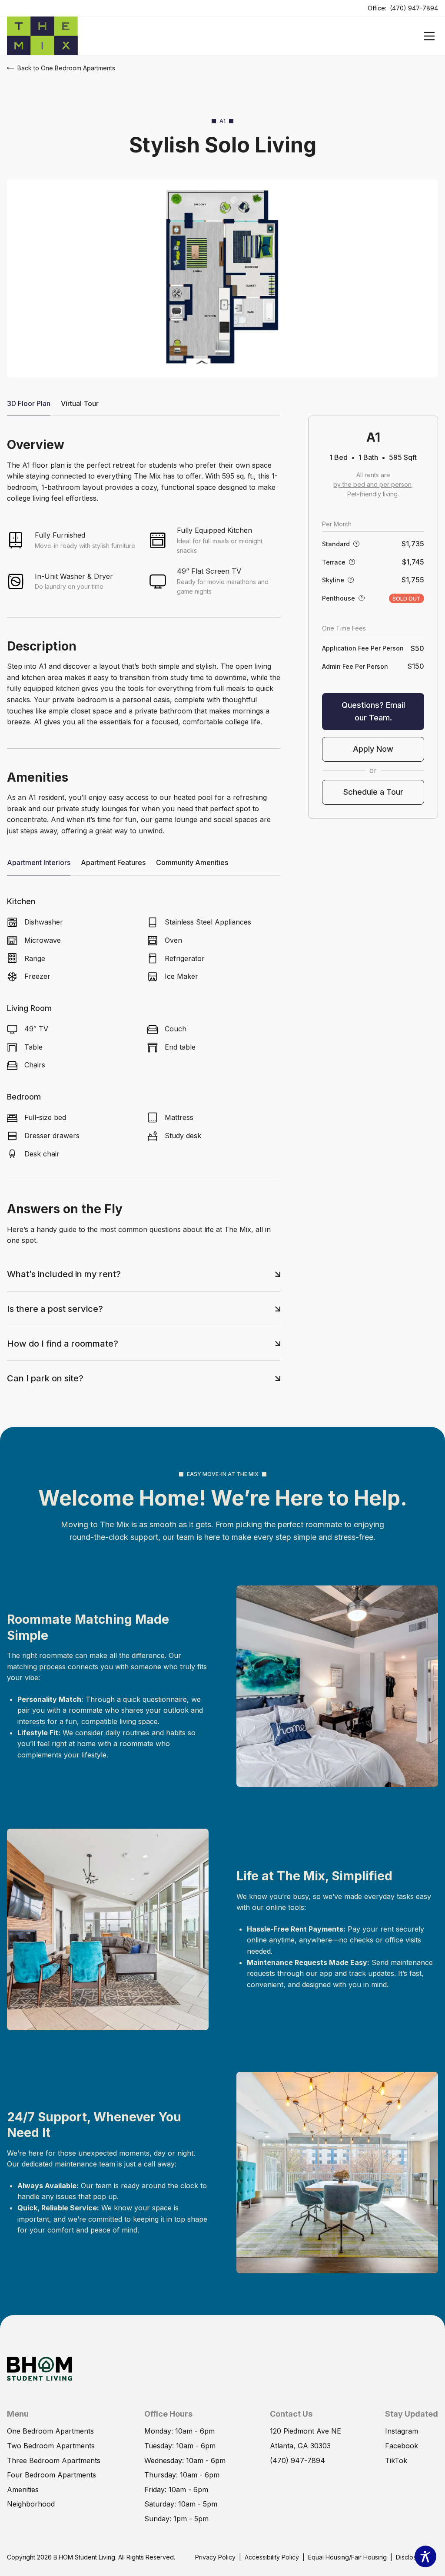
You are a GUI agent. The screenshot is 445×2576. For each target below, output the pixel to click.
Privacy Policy (215, 2557)
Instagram (402, 2431)
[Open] (429, 36)
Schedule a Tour (373, 792)
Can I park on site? (45, 1378)
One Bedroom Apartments (50, 2431)
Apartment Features (113, 862)
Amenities (23, 2490)
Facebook (402, 2446)
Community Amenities (192, 862)
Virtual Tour (80, 403)
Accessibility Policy (272, 2557)
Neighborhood (31, 2504)
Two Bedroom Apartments (51, 2446)
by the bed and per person (372, 484)
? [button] (357, 543)
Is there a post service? (55, 1309)
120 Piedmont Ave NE (306, 2431)
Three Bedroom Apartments (54, 2460)
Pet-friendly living (372, 494)
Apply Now (373, 749)
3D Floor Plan (29, 403)
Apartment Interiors (39, 862)
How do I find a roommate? (63, 1344)
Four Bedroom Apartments (51, 2475)
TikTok (396, 2460)
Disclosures (412, 2557)
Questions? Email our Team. (373, 711)
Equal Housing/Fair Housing (347, 2557)
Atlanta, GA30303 (300, 2446)
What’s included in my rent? (64, 1274)
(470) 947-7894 (414, 8)
